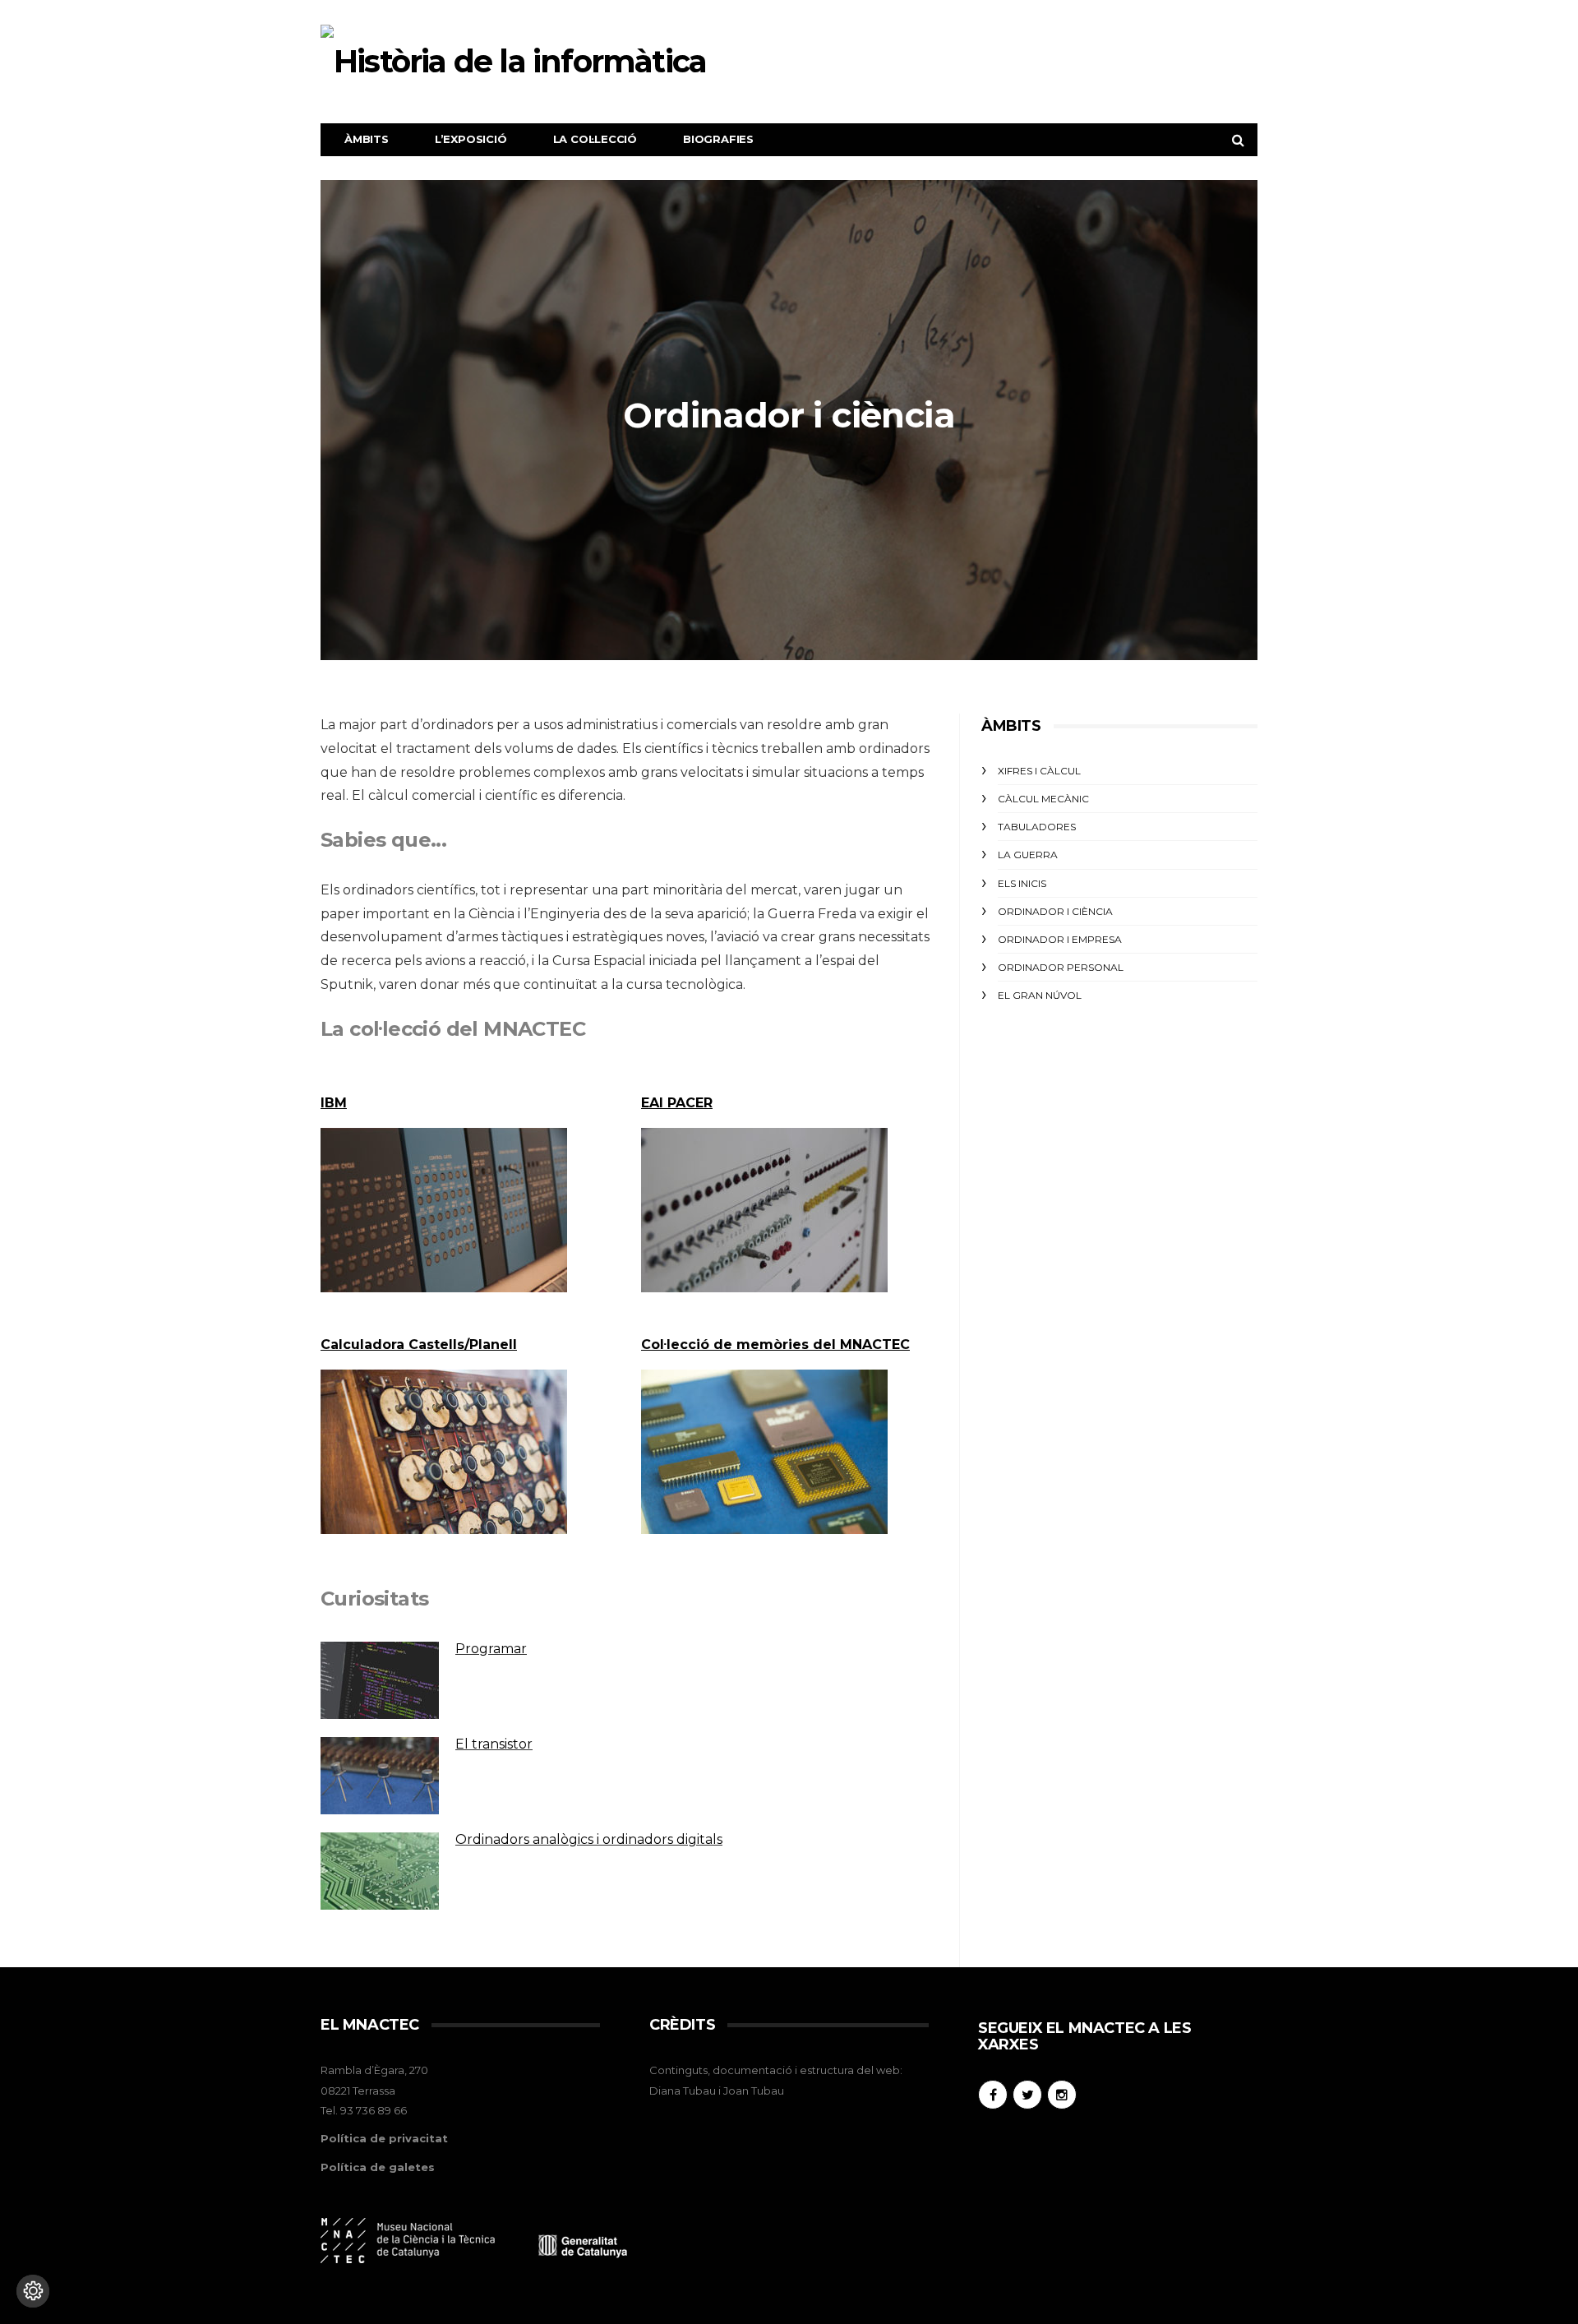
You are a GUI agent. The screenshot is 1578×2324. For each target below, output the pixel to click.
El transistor (494, 1744)
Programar (491, 1649)
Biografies (718, 139)
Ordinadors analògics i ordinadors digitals (589, 1839)
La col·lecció (595, 139)
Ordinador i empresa (1060, 939)
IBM (334, 1103)
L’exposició (471, 139)
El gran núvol (1040, 995)
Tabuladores (1037, 827)
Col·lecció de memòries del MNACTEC (775, 1345)
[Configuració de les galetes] (33, 2291)
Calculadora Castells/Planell (419, 1345)
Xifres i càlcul (1039, 771)
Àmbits (367, 139)
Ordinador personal (1061, 967)
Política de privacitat (384, 2138)
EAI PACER (677, 1103)
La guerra (1028, 855)
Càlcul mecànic (1043, 799)
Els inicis (1022, 883)
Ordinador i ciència (1055, 911)
